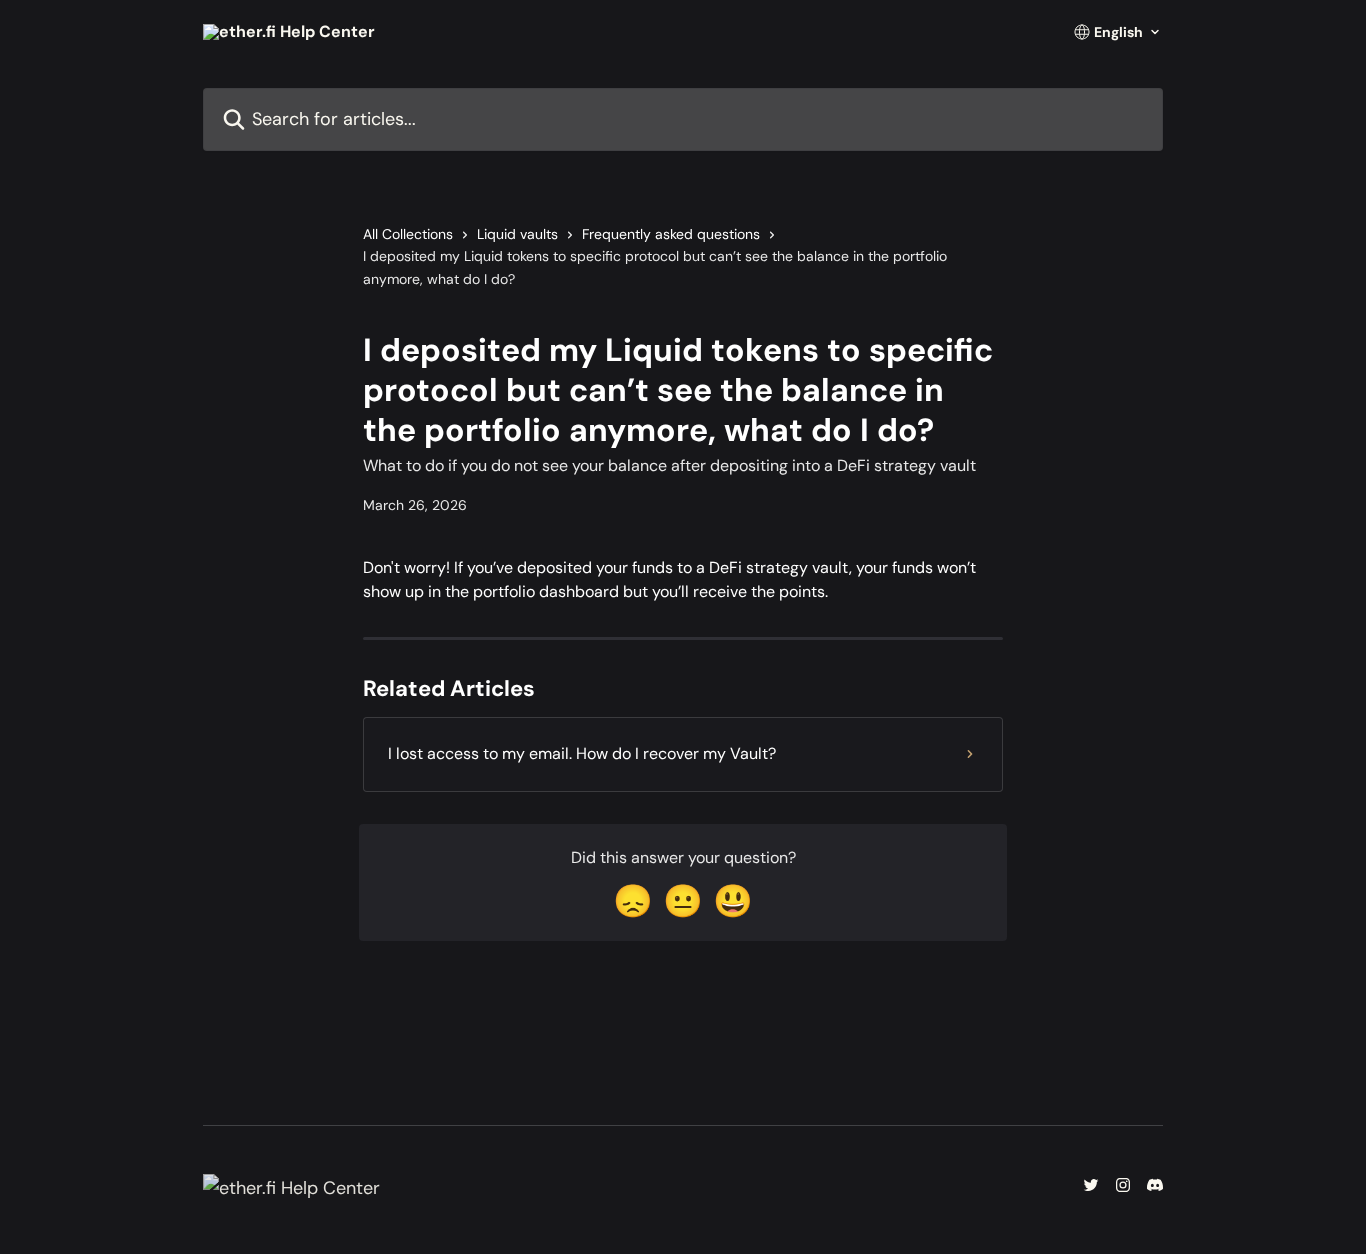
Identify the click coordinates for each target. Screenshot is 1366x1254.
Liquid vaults (517, 234)
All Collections (408, 234)
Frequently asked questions (671, 234)
